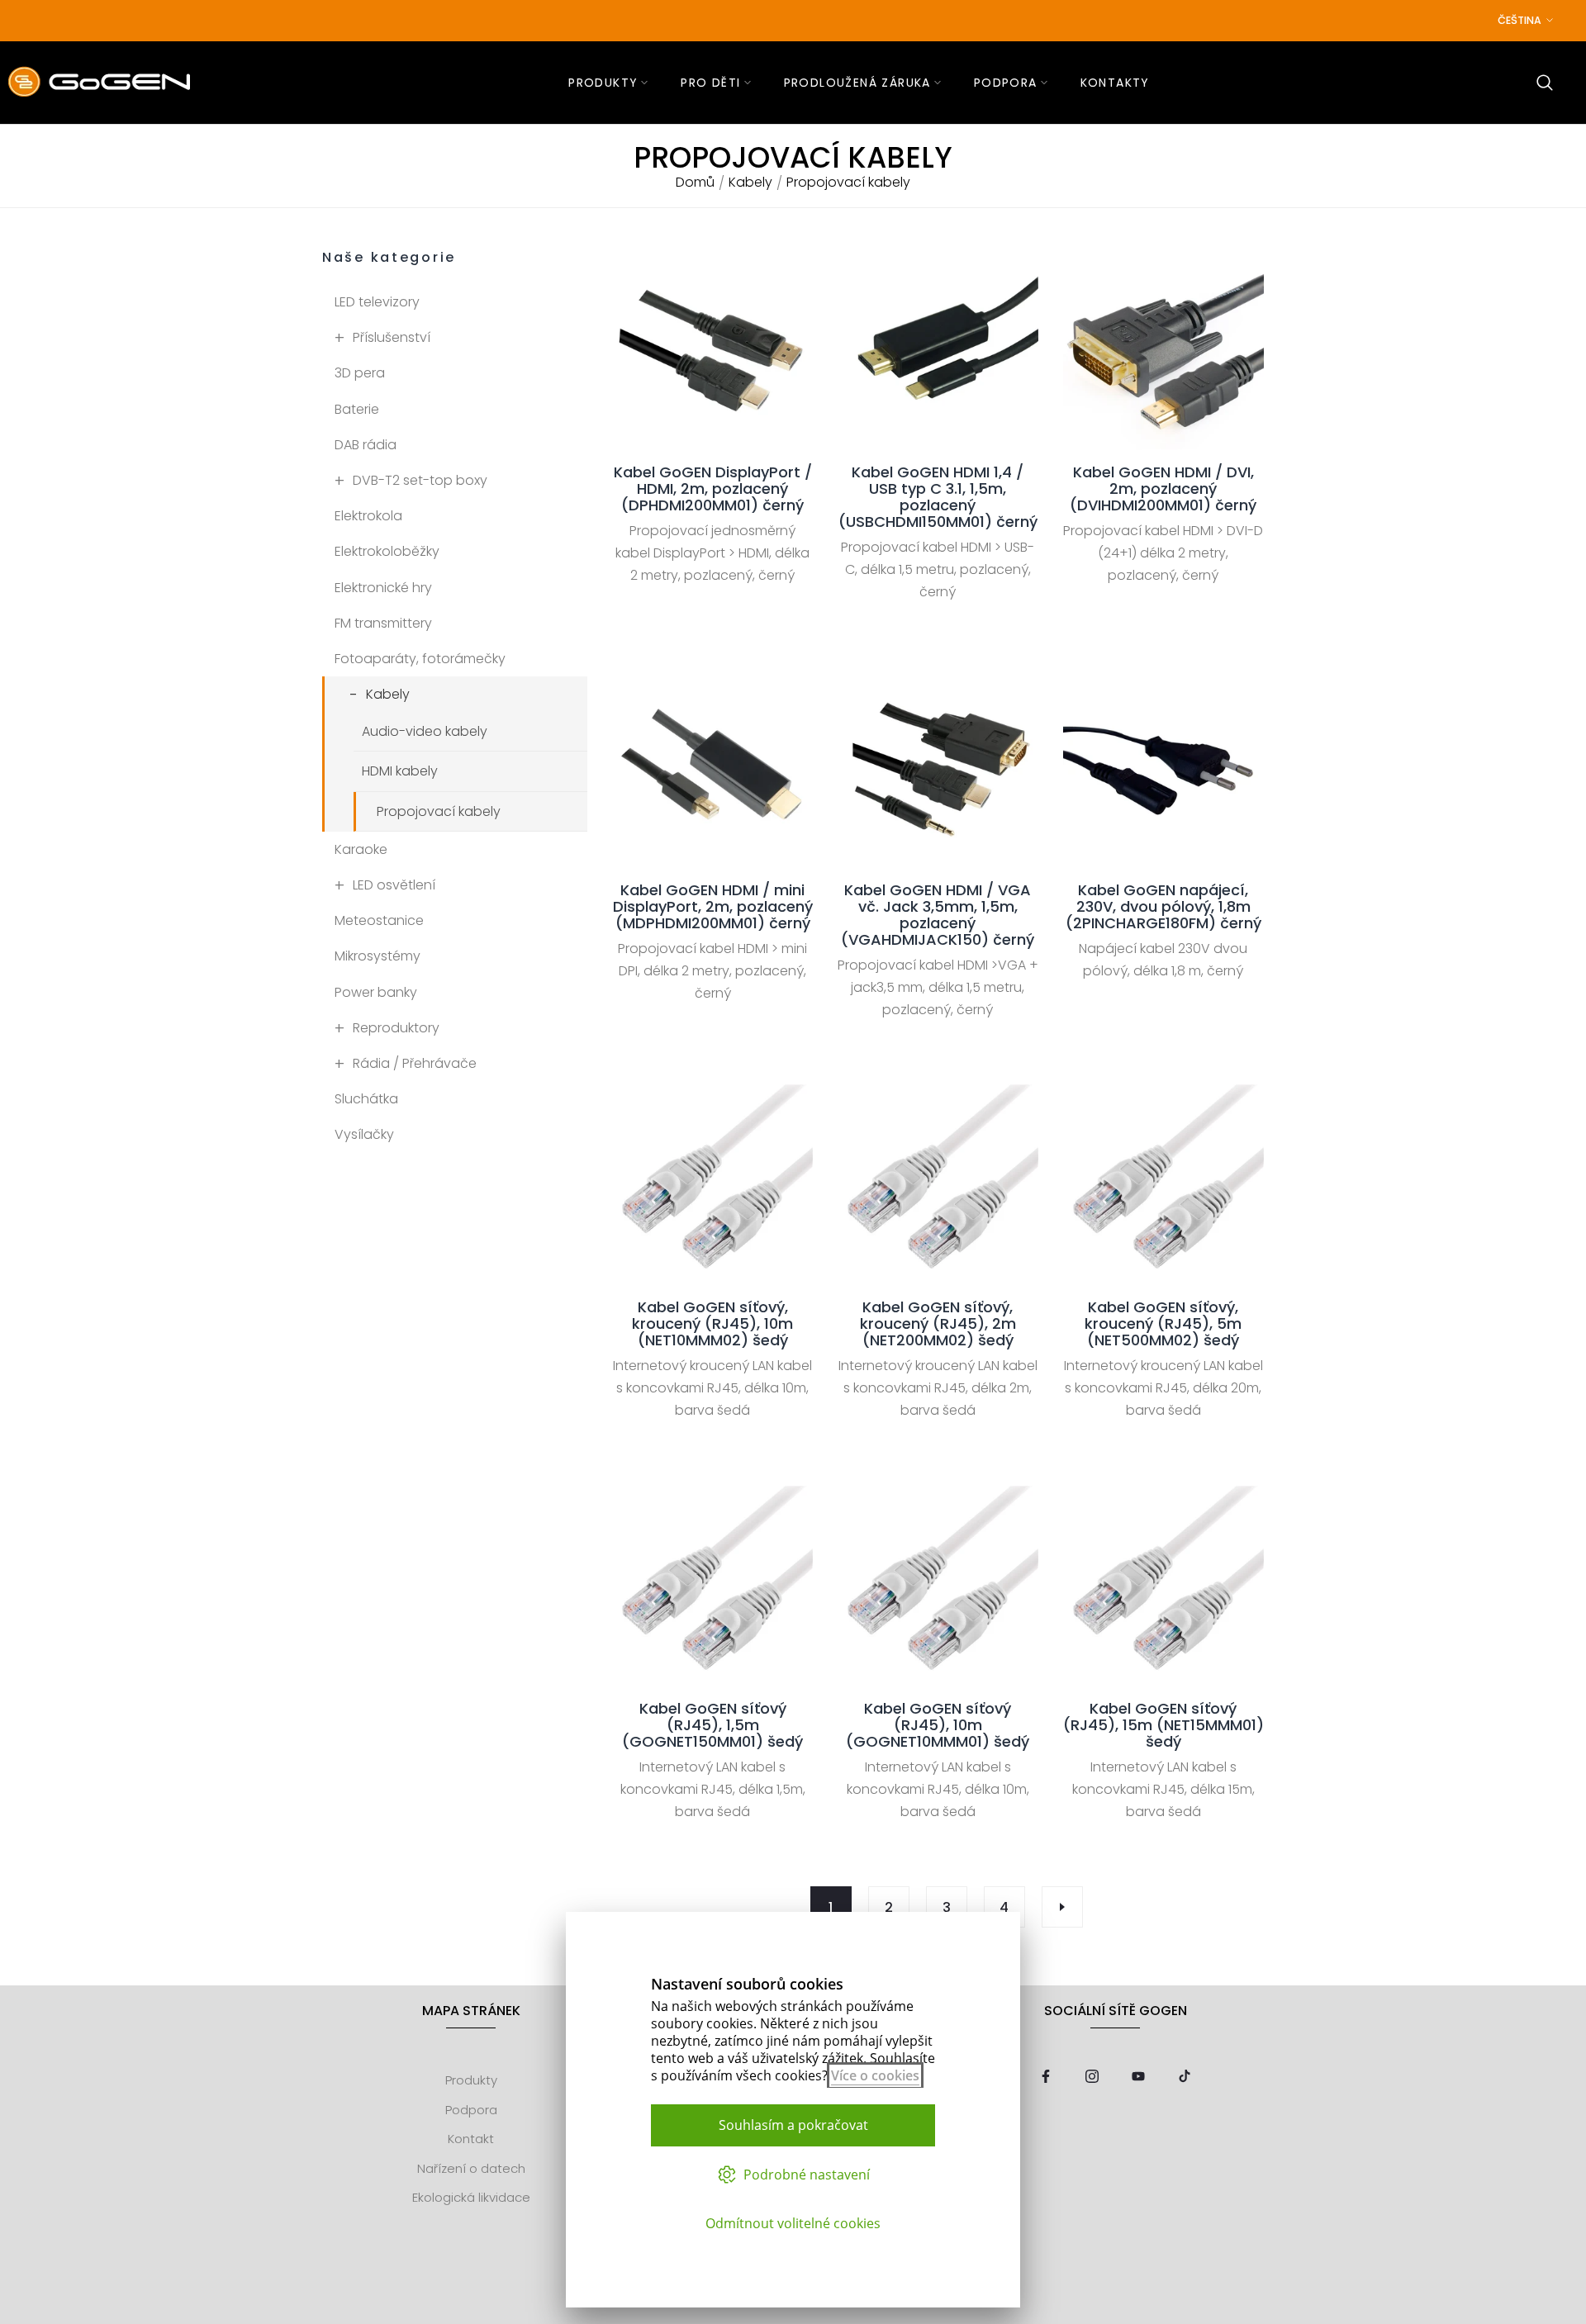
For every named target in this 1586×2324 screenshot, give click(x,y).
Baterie (357, 409)
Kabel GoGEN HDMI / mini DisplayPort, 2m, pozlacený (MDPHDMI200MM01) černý (713, 907)
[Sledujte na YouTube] (1138, 2077)
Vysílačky (364, 1134)
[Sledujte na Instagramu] (1092, 2077)
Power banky (376, 992)
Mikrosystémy (378, 956)
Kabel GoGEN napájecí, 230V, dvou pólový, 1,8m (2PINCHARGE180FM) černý (1163, 907)
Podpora (471, 2110)
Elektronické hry (383, 588)
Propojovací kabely (439, 811)
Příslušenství (392, 337)
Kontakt (471, 2139)
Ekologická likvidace (471, 2197)
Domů (695, 183)
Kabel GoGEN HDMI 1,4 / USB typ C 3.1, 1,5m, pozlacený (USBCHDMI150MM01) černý (938, 497)
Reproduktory (396, 1028)
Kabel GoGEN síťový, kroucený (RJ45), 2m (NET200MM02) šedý (938, 1324)
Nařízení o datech (471, 2168)
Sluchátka (366, 1099)
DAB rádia (366, 445)
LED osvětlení (394, 885)
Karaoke (361, 849)
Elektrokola (368, 516)
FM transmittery (383, 623)
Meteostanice (379, 920)
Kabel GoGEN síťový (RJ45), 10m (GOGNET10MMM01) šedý (938, 1725)
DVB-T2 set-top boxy (420, 480)
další (1062, 1907)
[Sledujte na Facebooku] (1046, 2077)
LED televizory (377, 302)
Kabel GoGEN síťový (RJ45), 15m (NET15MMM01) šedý (1163, 1725)
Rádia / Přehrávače (415, 1063)
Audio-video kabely (425, 731)
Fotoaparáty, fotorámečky (420, 659)
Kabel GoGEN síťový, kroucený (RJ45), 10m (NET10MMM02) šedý (712, 1324)
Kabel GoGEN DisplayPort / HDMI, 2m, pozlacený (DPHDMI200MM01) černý (713, 489)
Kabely (750, 183)
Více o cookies (875, 2075)
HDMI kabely (400, 771)
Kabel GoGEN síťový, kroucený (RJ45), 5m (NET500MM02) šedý (1163, 1324)
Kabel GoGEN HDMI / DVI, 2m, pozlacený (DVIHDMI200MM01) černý (1163, 489)
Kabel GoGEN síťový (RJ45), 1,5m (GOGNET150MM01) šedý (712, 1725)
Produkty (471, 2080)
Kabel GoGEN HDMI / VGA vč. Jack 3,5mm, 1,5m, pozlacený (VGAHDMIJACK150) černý (938, 915)
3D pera (360, 373)
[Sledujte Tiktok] (1185, 2077)
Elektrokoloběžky (387, 551)
